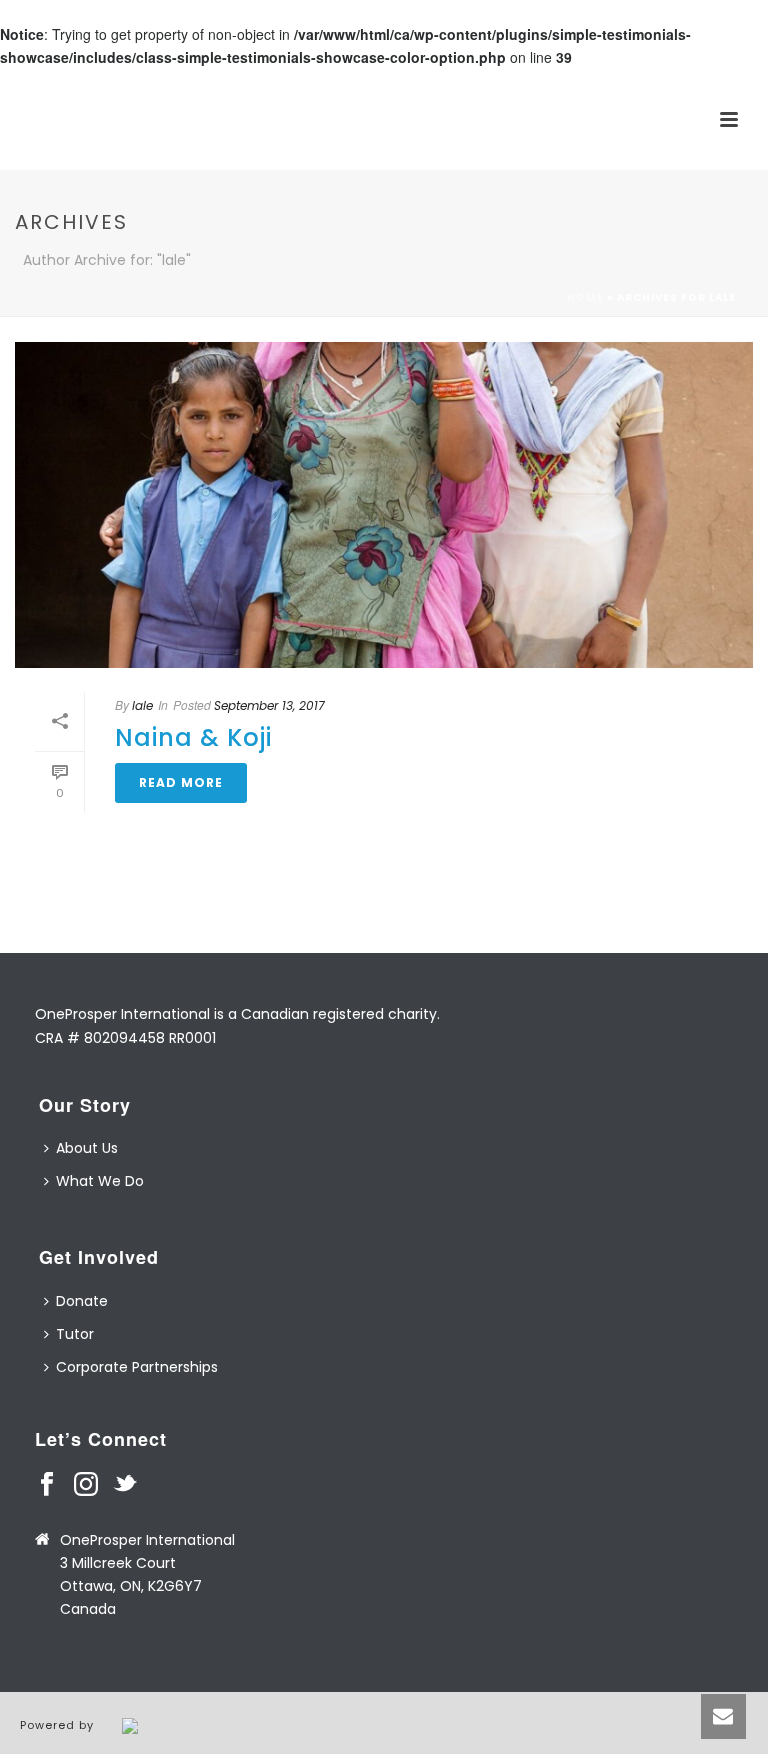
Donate (82, 1301)
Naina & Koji (193, 737)
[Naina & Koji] (384, 505)
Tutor (75, 1334)
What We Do (100, 1181)
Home (585, 297)
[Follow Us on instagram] (86, 1485)
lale (142, 705)
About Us (87, 1148)
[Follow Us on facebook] (47, 1485)
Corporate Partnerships (137, 1367)
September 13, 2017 (269, 705)
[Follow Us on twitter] (125, 1485)
